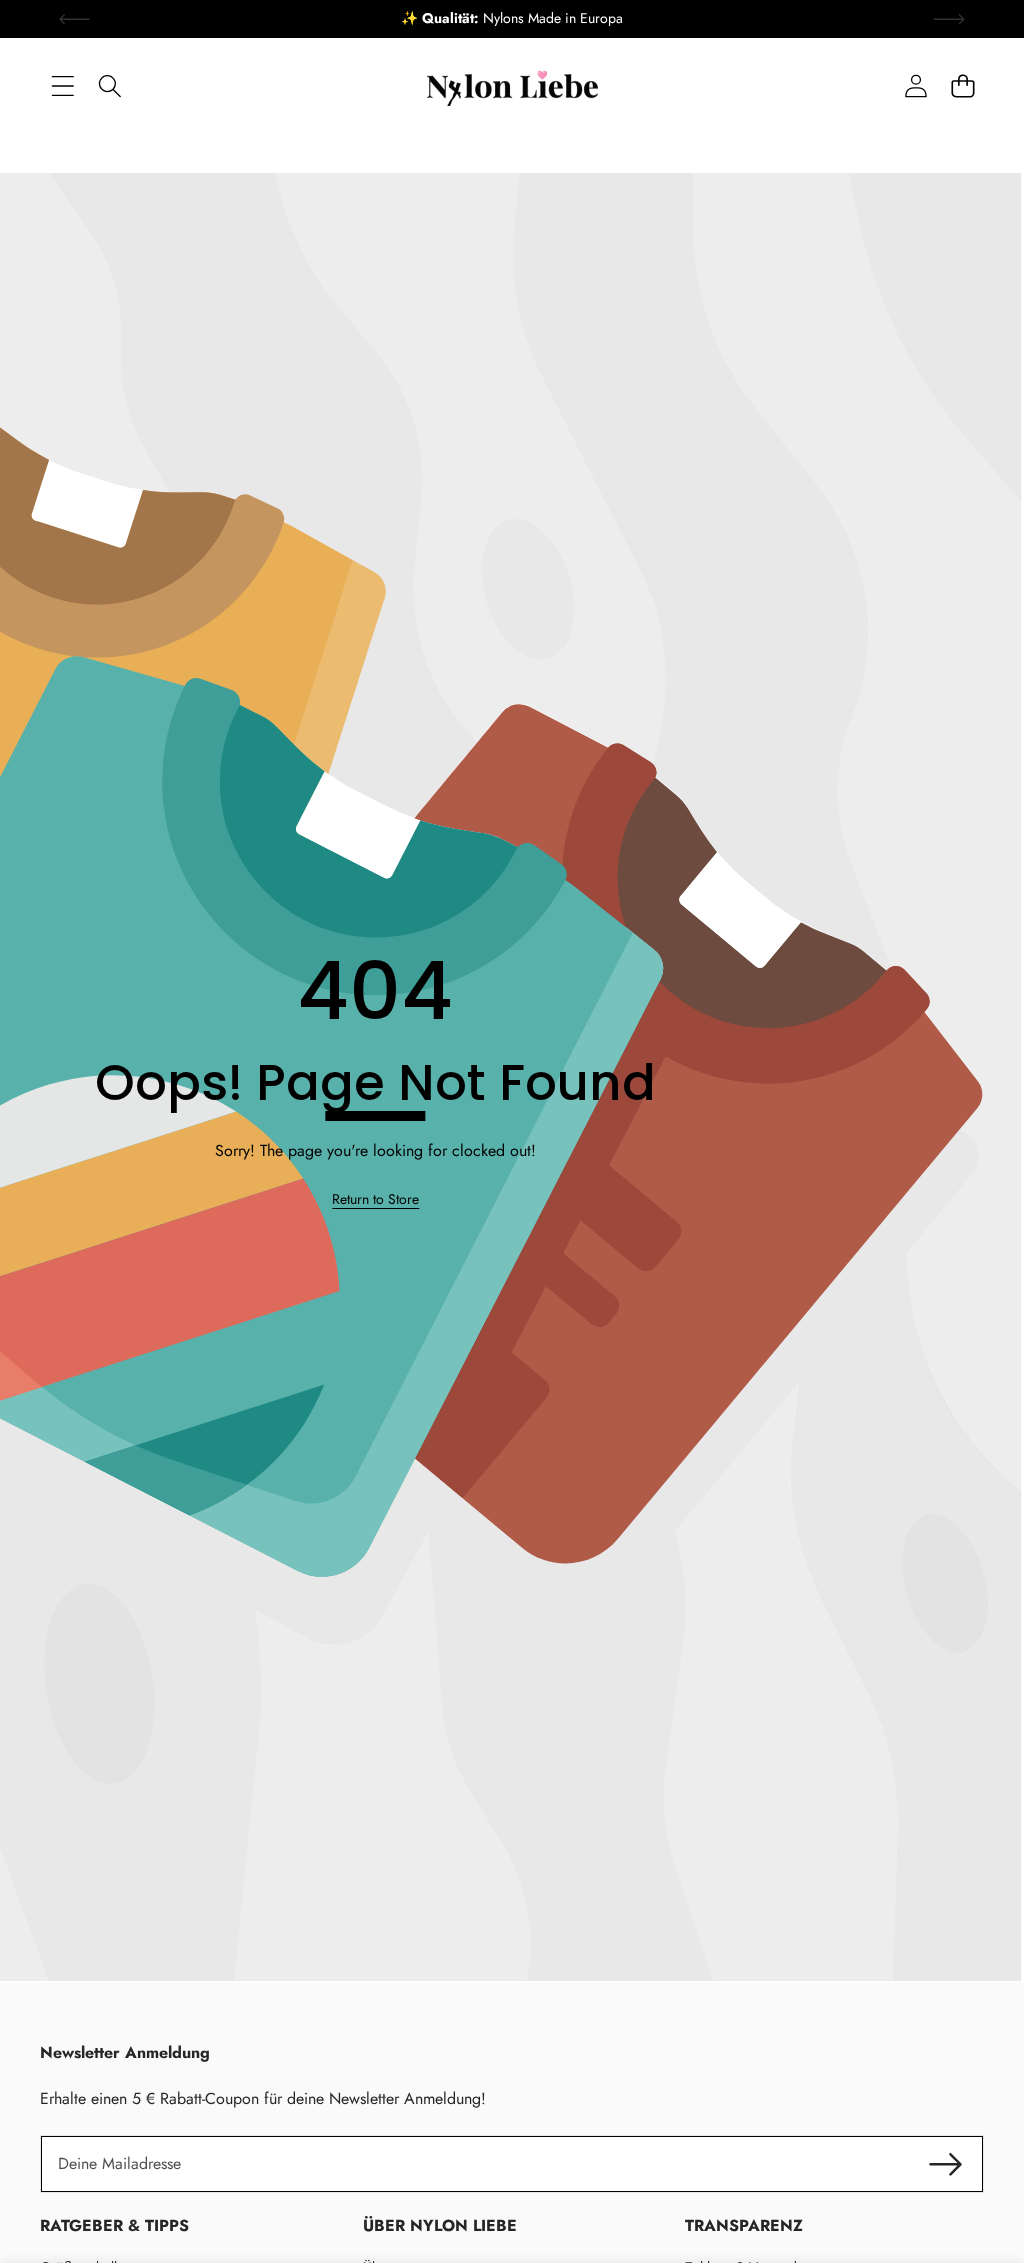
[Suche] (109, 85)
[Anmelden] (915, 85)
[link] (375, 1200)
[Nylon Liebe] (512, 86)
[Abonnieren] (946, 2164)
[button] (962, 85)
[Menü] (62, 85)
